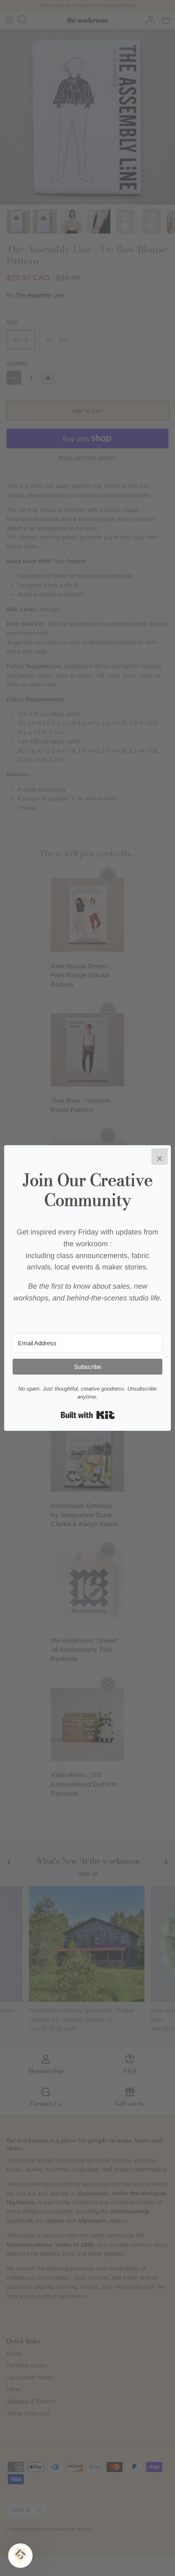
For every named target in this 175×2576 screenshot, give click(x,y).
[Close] (160, 1157)
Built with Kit (88, 1415)
